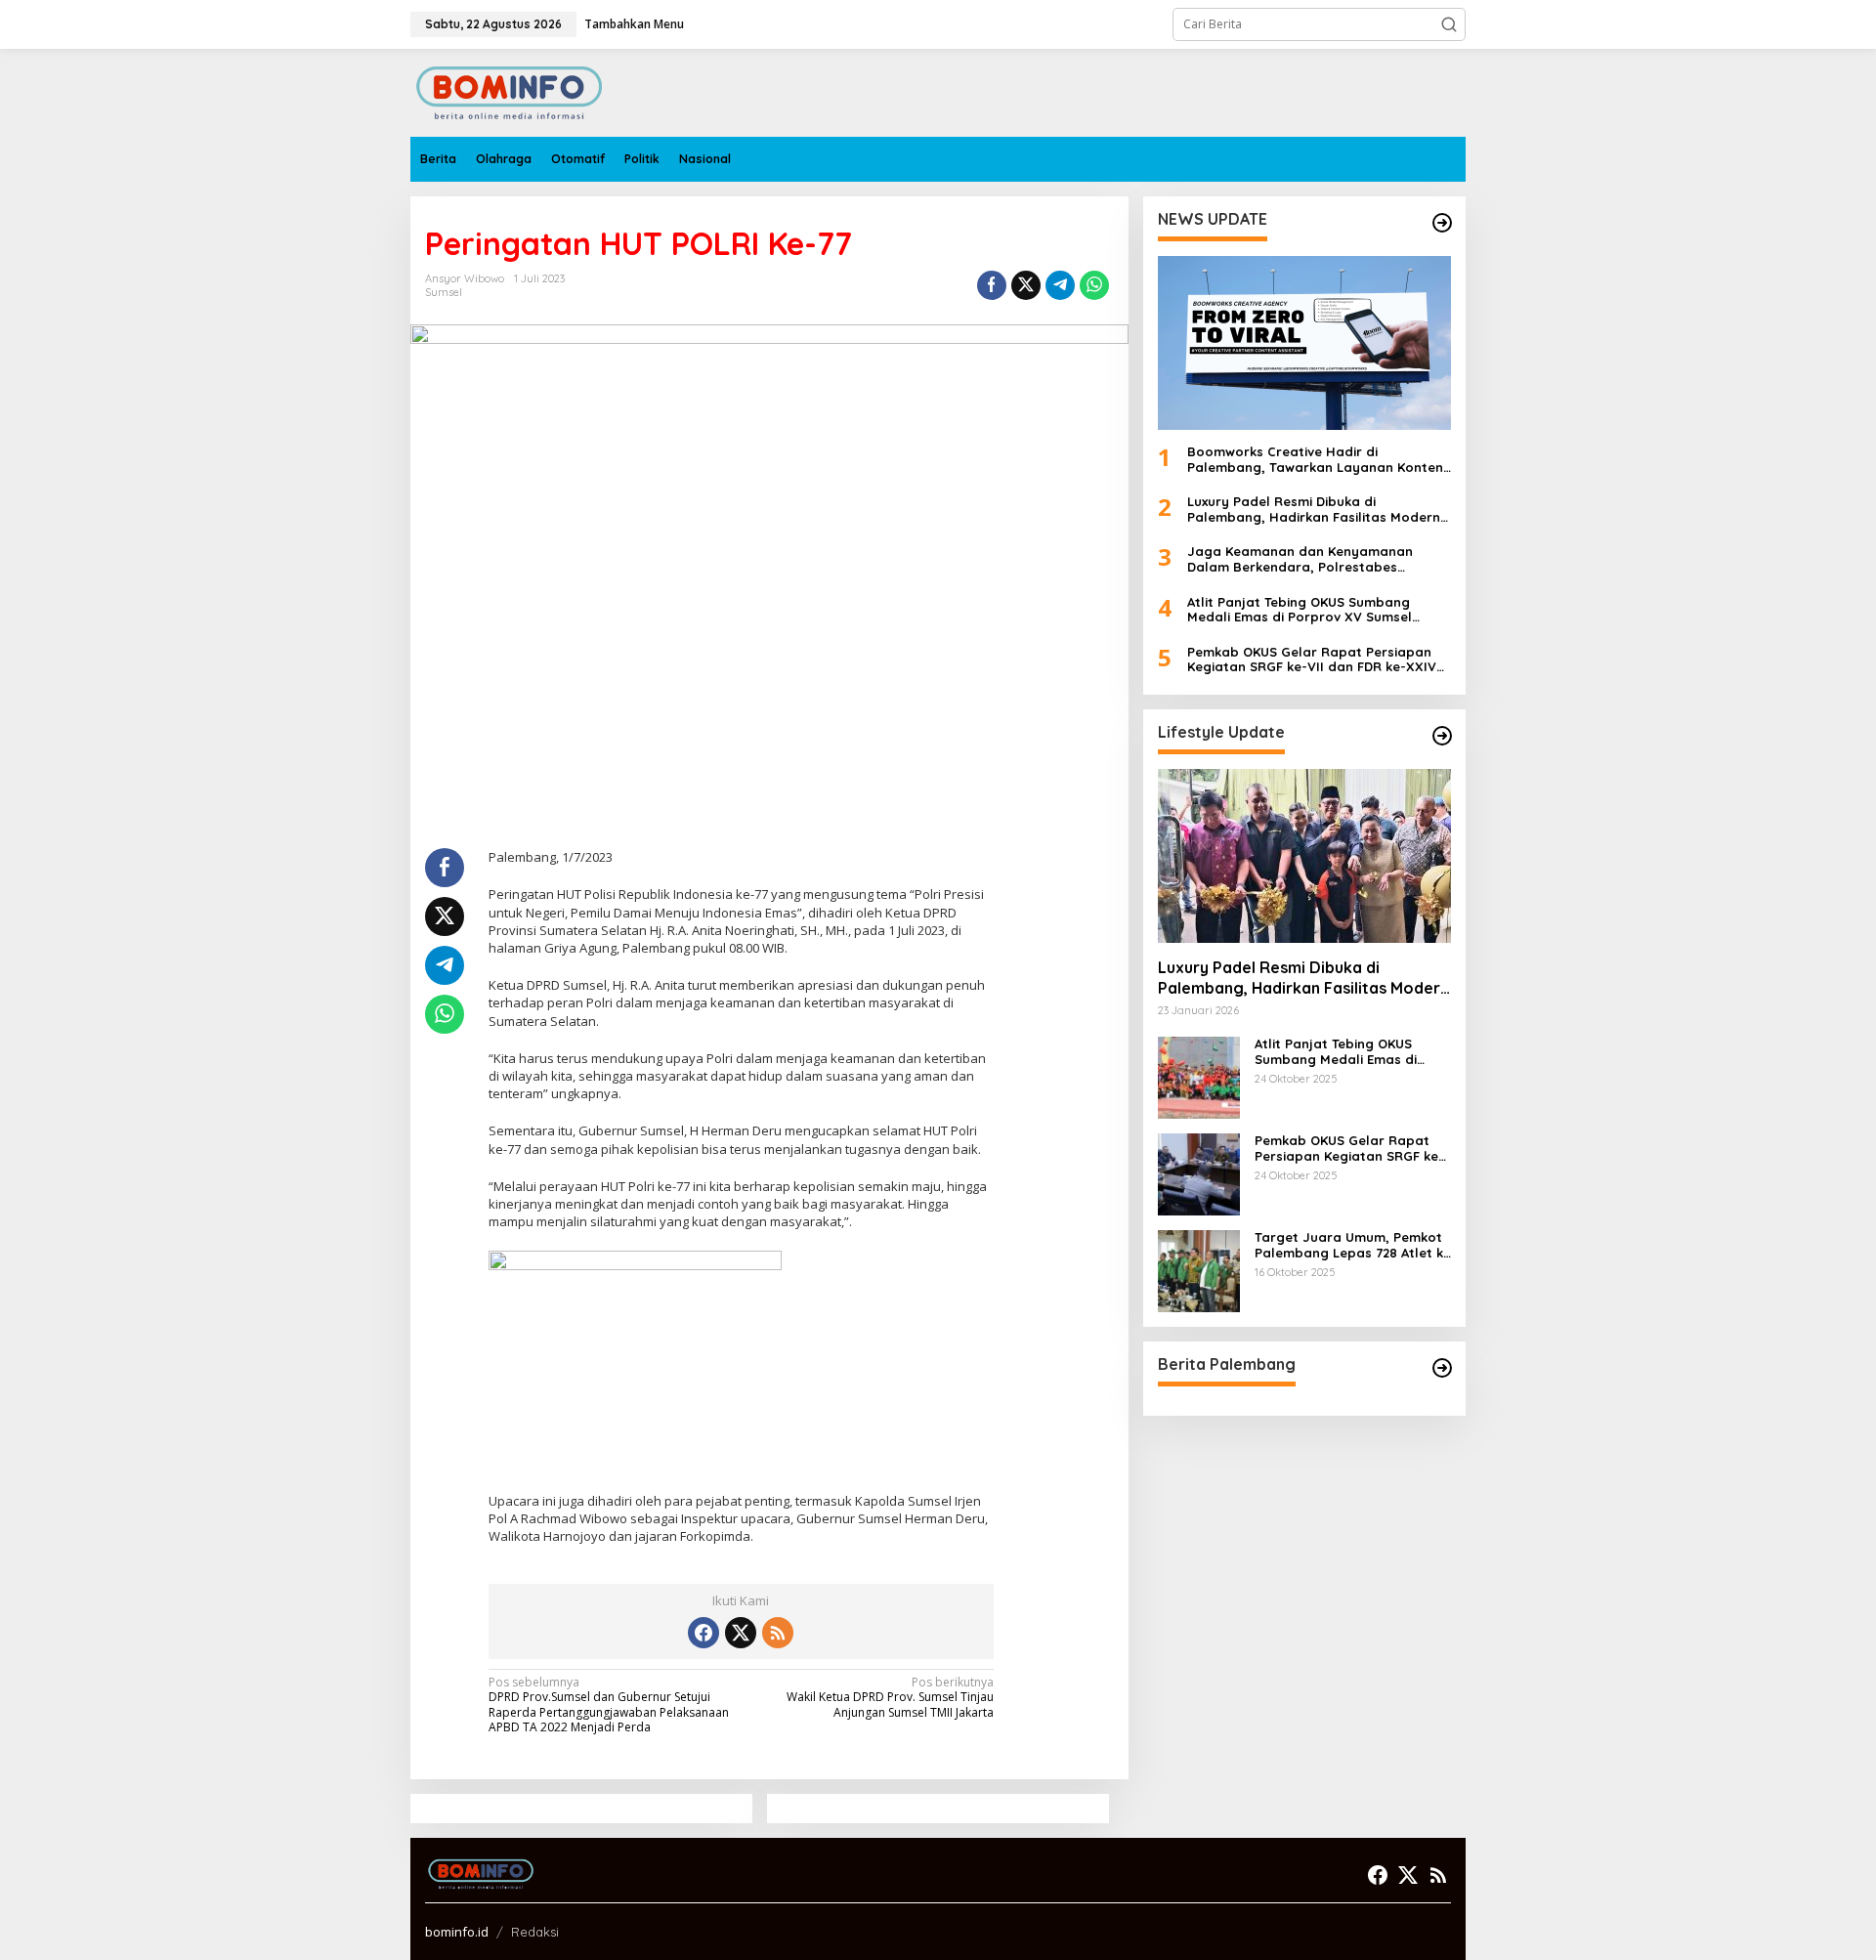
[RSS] (778, 1633)
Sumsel (444, 292)
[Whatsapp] (1094, 285)
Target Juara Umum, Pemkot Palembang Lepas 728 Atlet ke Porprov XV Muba (1353, 1245)
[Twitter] (741, 1633)
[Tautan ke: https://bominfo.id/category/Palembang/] (1442, 1368)
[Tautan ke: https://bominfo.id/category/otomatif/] (1442, 736)
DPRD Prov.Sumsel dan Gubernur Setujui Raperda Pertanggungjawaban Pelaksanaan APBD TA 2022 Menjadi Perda (609, 1705)
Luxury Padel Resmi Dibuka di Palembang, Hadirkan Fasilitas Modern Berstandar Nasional (1314, 510)
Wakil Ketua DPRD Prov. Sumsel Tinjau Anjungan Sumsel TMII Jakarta (890, 1698)
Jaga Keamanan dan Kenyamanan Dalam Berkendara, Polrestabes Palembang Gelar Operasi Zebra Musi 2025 (1310, 560)
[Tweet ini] (1026, 285)
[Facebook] (703, 1633)
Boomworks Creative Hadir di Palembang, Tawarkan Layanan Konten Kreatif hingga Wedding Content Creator (1315, 460)
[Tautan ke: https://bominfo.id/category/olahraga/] (1442, 223)
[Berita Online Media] (509, 91)
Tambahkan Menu (634, 24)
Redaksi (535, 1932)
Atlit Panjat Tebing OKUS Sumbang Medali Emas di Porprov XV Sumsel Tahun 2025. (1300, 610)
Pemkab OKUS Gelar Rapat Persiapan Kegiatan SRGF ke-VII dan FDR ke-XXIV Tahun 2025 (1312, 660)
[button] (1449, 24)
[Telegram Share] (1060, 285)
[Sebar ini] (992, 285)
